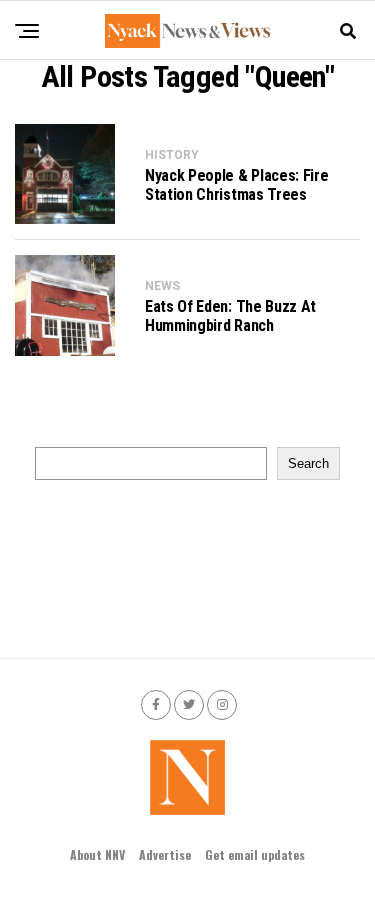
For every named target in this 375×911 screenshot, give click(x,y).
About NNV (97, 854)
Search (308, 463)
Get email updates (255, 854)
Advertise (165, 854)
